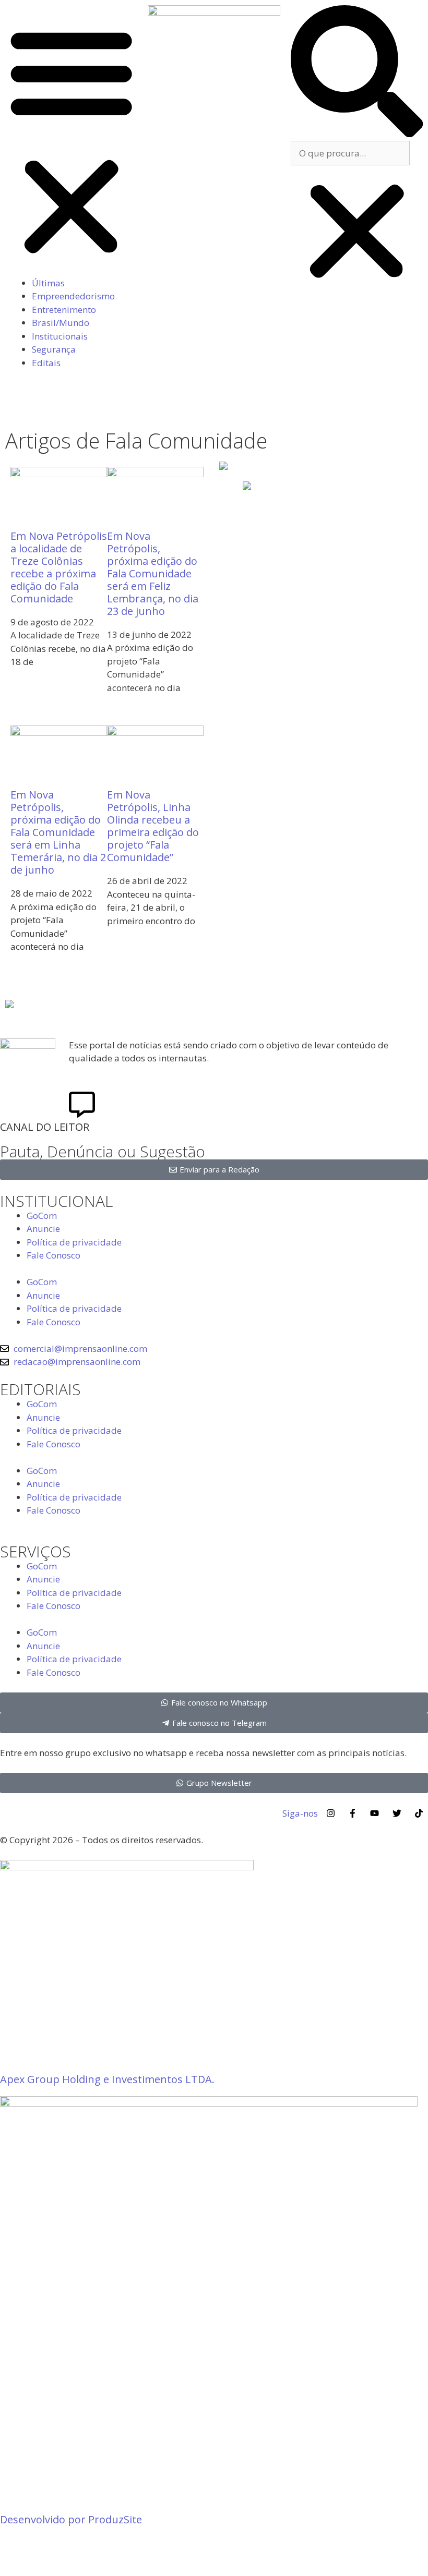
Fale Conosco (53, 1255)
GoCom (42, 1216)
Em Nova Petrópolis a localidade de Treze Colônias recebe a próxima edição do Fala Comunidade (59, 567)
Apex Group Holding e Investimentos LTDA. (107, 2079)
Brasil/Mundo (61, 323)
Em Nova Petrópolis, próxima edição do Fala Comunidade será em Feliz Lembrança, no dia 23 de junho (153, 573)
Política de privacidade (74, 1242)
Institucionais (60, 336)
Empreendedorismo (73, 296)
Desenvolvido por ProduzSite (71, 2519)
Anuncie (43, 1229)
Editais (46, 363)
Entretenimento (64, 310)
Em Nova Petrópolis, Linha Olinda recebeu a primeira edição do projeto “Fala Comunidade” (153, 826)
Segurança (54, 349)
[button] (71, 141)
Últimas (48, 283)
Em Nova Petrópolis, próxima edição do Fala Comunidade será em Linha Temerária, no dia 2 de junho (58, 832)
